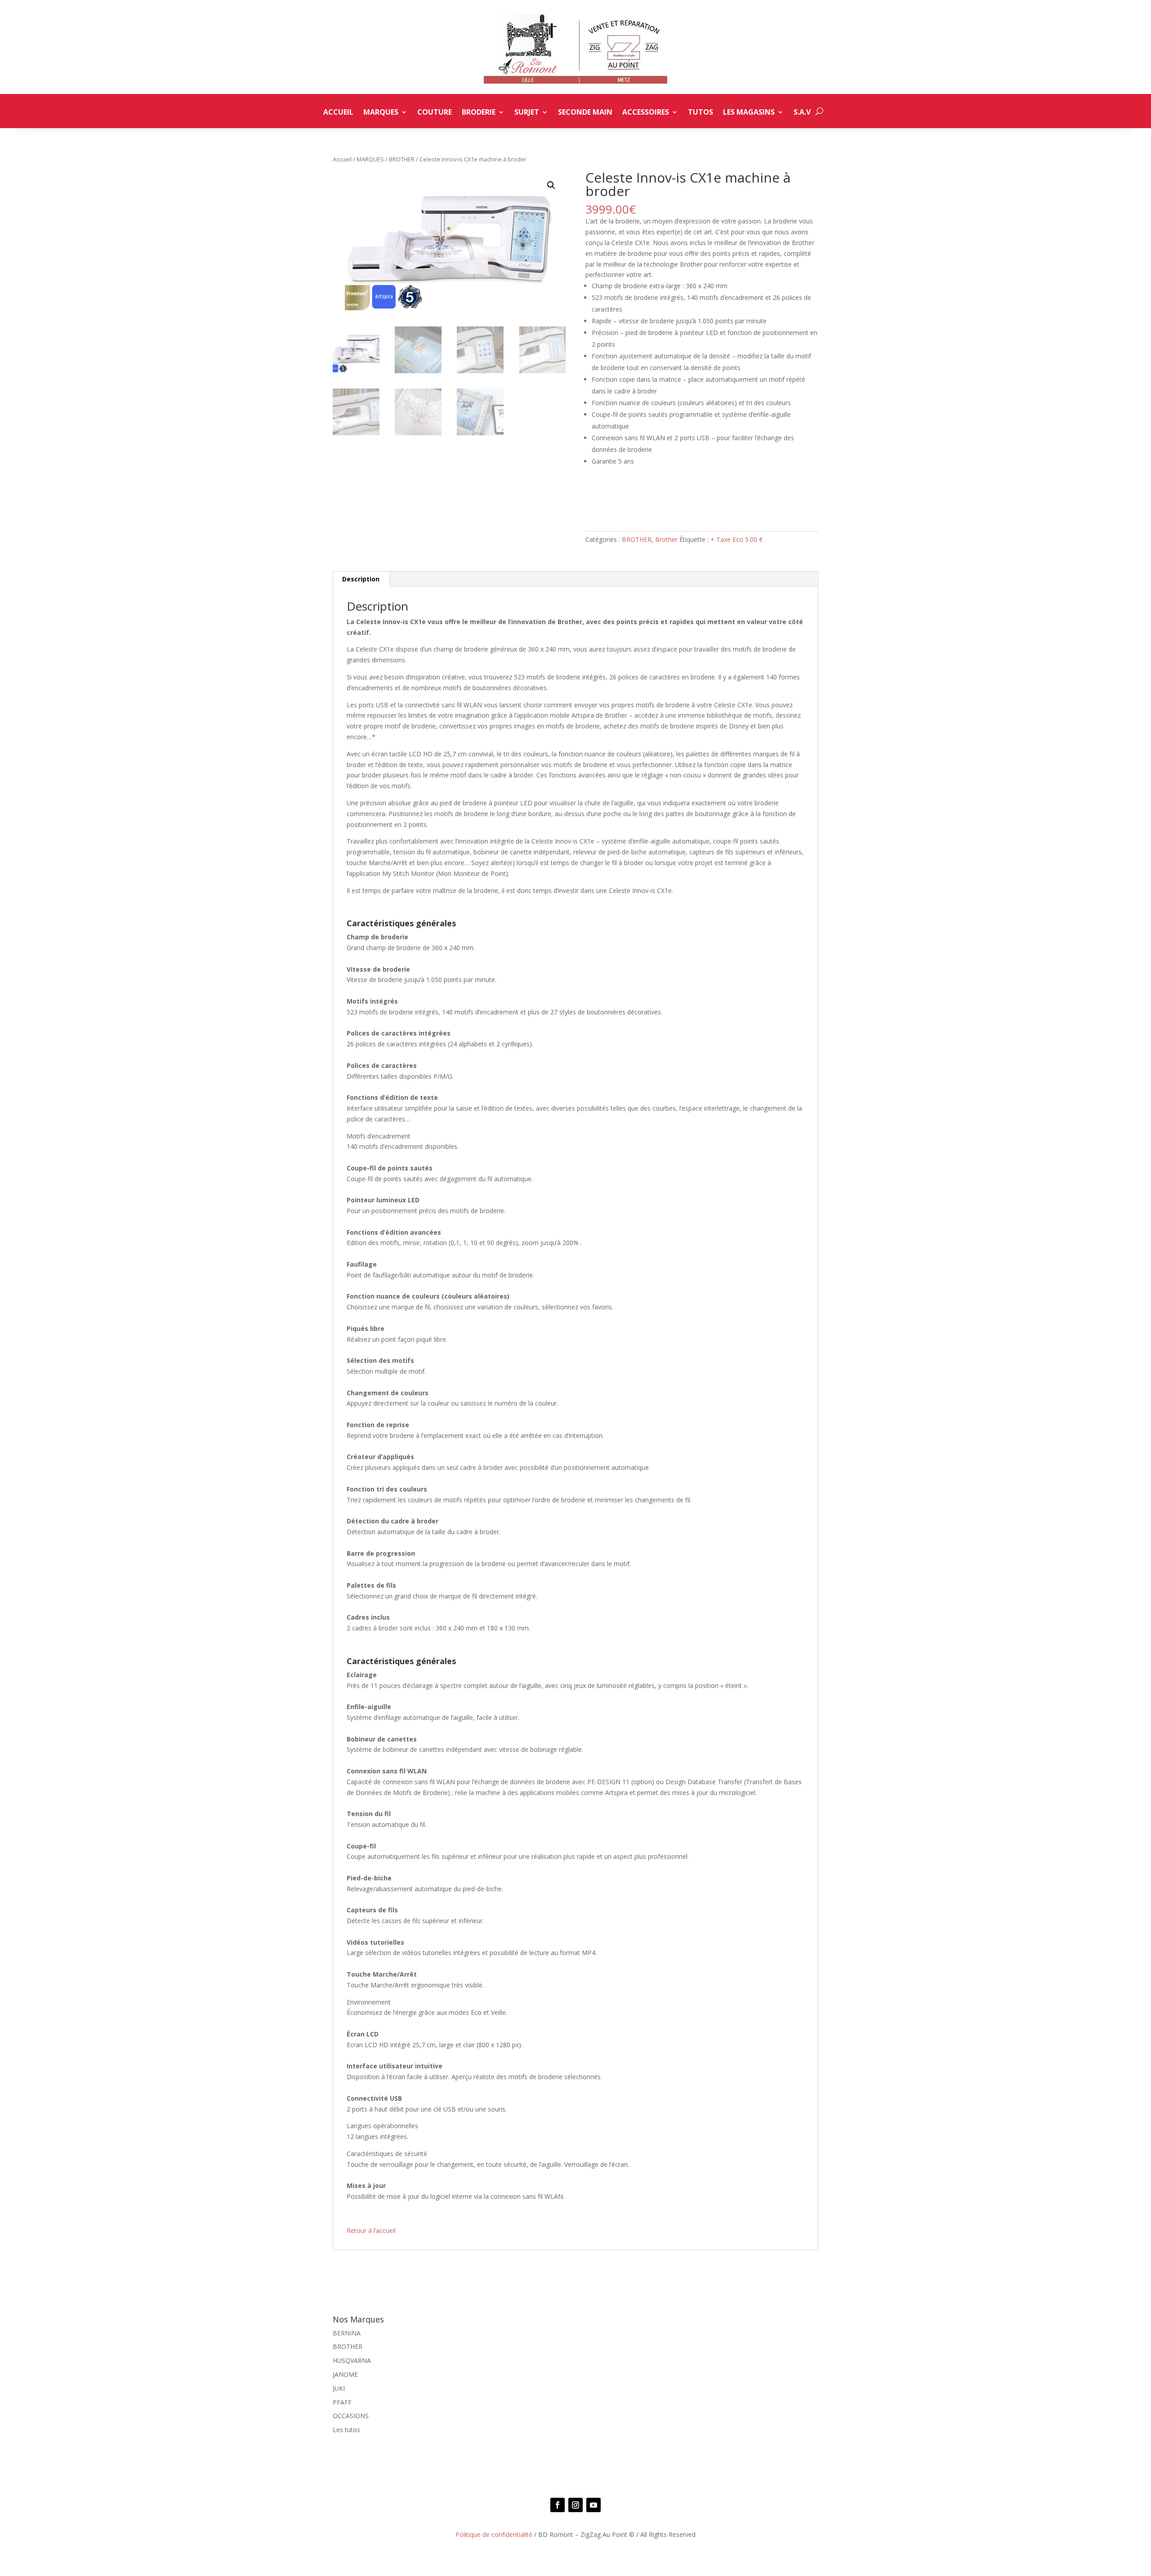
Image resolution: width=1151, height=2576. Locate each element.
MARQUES (370, 159)
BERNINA (347, 2333)
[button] (551, 185)
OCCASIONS (351, 2416)
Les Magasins (749, 113)
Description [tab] (361, 579)
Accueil (338, 113)
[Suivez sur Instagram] (575, 2505)
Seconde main (585, 113)
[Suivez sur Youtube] (593, 2505)
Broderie (479, 113)
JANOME (345, 2374)
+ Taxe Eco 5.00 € (736, 539)
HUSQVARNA (352, 2360)
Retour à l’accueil (371, 2230)
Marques (381, 113)
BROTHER (402, 159)
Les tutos (346, 2430)
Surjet (527, 113)
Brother (666, 539)
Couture (435, 113)
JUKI (339, 2388)
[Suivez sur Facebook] (558, 2505)
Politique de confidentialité (494, 2534)
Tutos (700, 113)
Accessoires (646, 113)
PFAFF (342, 2402)
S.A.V (802, 113)
